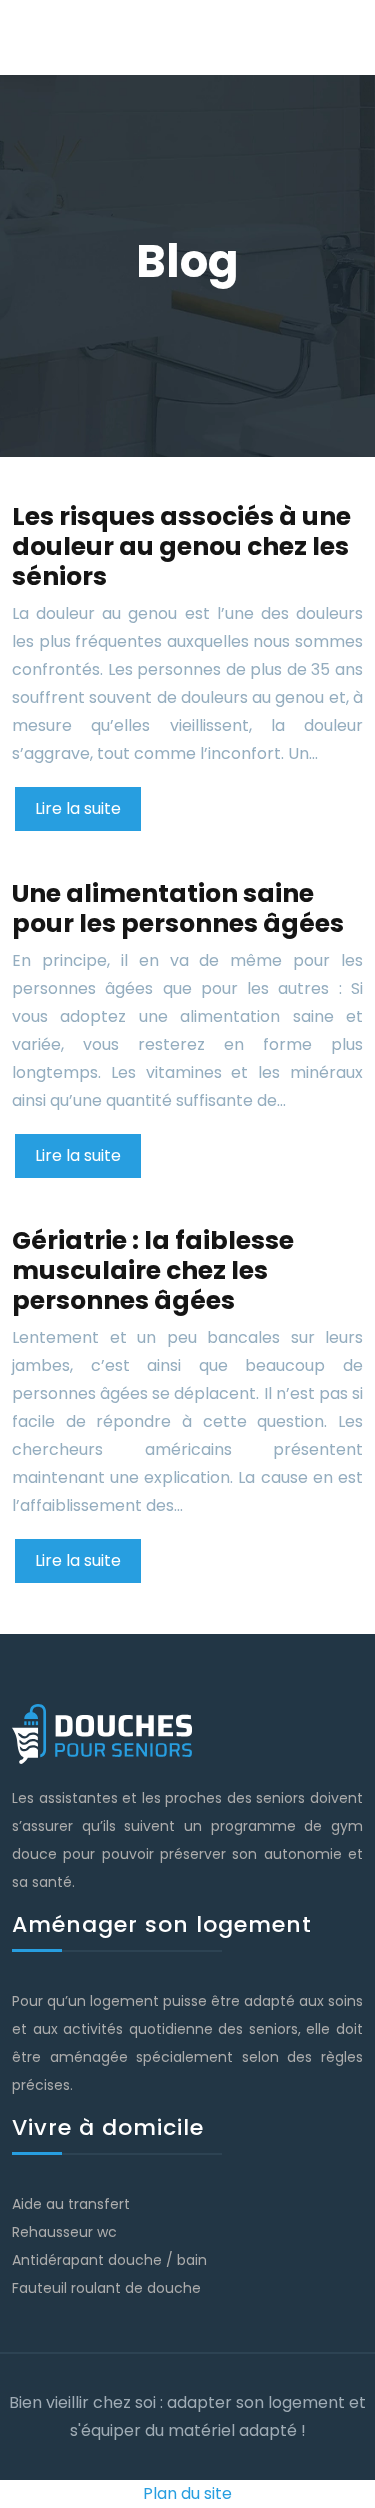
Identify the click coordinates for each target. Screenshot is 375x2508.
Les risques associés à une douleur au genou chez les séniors (181, 546)
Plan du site (187, 2493)
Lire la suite (78, 808)
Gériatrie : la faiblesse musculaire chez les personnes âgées (153, 1270)
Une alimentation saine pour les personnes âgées (178, 908)
